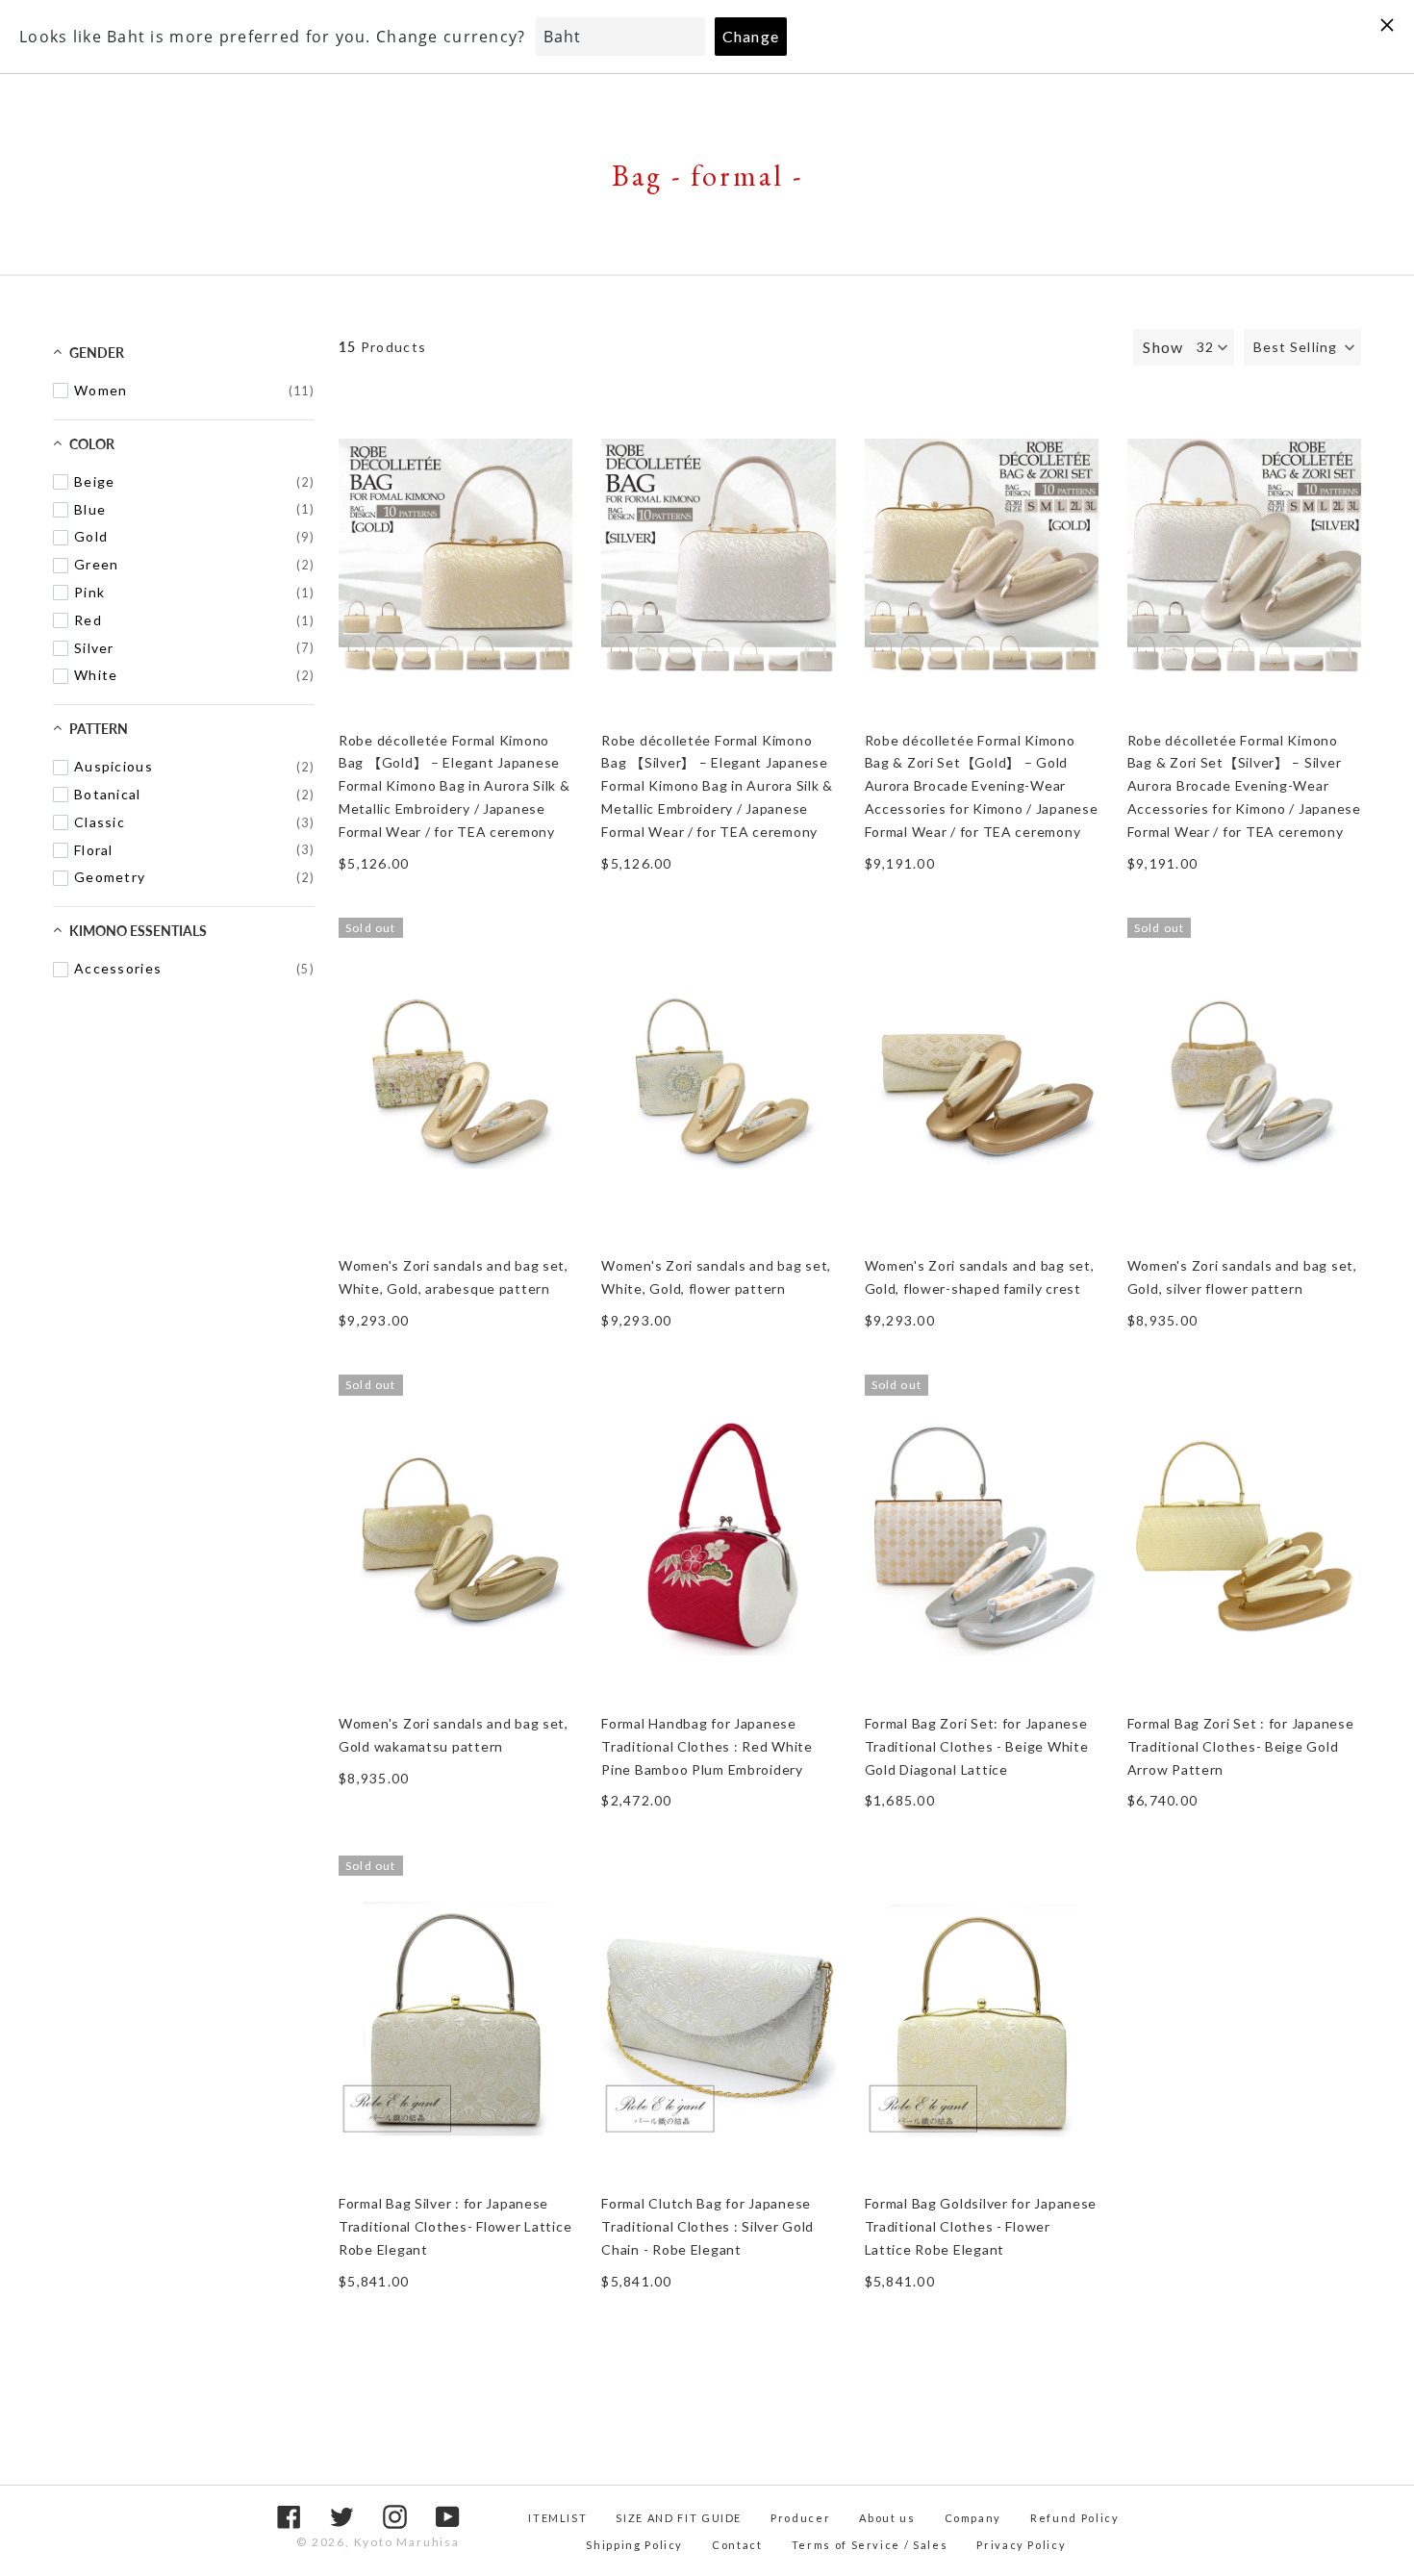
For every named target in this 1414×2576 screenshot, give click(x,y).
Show (1163, 347)
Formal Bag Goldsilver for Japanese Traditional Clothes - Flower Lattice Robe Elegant (981, 2226)
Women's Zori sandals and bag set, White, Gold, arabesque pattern (454, 1277)
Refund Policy (1074, 2518)
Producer (800, 2518)
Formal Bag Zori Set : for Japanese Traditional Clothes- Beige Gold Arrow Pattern (1241, 1746)
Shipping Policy (634, 2545)
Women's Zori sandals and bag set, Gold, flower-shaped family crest (980, 1277)
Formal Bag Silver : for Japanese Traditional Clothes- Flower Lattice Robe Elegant (455, 2226)
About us (887, 2518)
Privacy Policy (1021, 2545)
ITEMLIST (557, 2518)
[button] (1302, 347)
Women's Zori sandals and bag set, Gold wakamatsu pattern (454, 1735)
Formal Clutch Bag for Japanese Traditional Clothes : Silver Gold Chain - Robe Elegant (707, 2226)
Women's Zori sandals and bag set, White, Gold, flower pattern (716, 1277)
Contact (737, 2545)
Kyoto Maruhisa (407, 2542)
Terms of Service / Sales (870, 2545)
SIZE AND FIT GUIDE (679, 2518)
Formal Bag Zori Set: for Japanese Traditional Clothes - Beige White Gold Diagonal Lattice (977, 1746)
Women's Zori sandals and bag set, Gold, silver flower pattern (1242, 1277)
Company (973, 2518)
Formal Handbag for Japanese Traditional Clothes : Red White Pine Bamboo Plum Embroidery (707, 1746)
